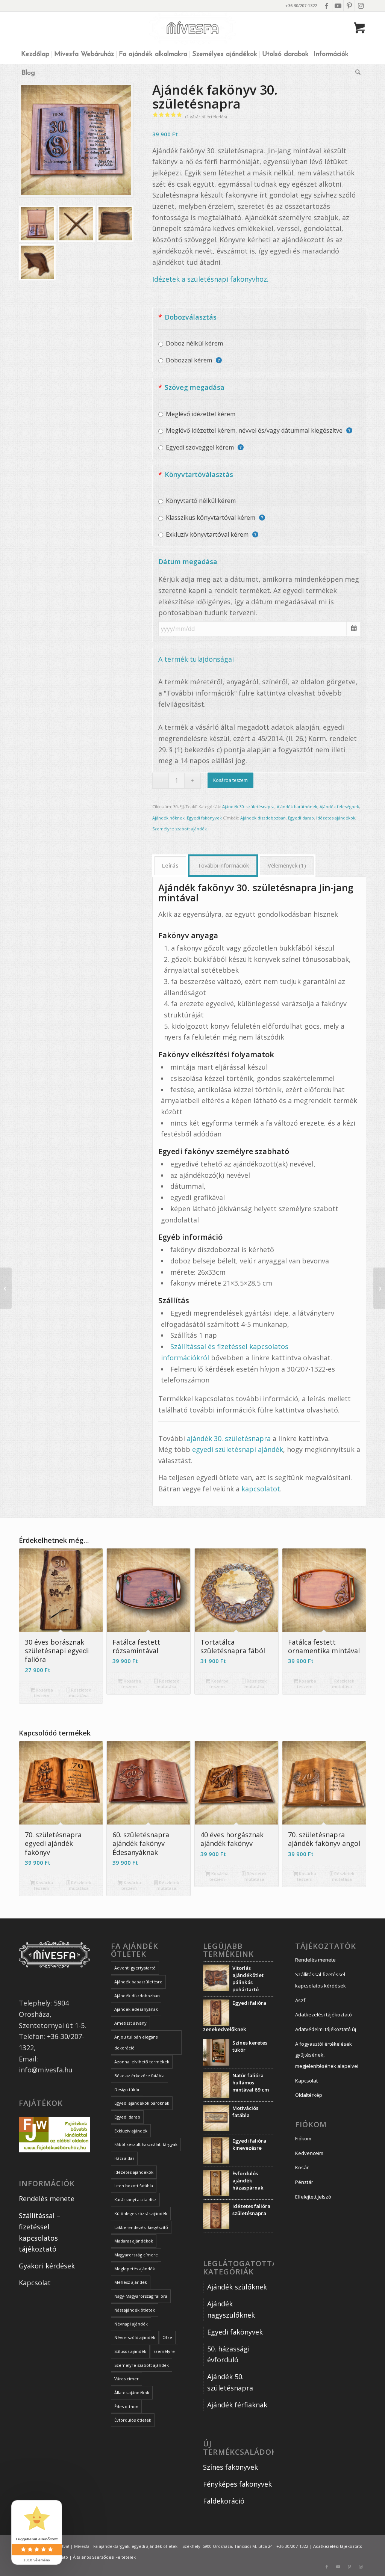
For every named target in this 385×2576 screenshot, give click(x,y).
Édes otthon (126, 2406)
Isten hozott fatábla (134, 2186)
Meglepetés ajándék (135, 2269)
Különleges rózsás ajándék (141, 2213)
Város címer (127, 2379)
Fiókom (303, 2138)
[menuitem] (35, 54)
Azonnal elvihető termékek (142, 2062)
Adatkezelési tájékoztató (324, 2015)
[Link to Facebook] (327, 6)
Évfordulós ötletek (133, 2420)
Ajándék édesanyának (136, 2009)
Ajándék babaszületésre (138, 1982)
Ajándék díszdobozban (263, 818)
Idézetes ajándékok (336, 818)
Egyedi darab (301, 818)
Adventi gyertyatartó (135, 1968)
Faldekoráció (224, 2501)
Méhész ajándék (131, 2282)
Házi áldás (124, 2158)
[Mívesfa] (193, 28)
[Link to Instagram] (361, 6)
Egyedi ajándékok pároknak (142, 2103)
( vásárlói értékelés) (206, 117)
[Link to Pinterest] (349, 6)
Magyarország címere (136, 2255)
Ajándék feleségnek (339, 807)
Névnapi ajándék (131, 2324)
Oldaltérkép (309, 2095)
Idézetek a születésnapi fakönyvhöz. (210, 279)
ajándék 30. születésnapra (229, 1438)
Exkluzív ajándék (131, 2131)
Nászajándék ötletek (135, 2310)
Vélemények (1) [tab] (287, 865)
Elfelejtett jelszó (313, 2197)
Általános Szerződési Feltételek (104, 2557)
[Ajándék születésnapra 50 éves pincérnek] (6, 1288)
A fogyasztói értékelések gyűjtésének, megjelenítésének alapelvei (327, 2055)
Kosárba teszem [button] (43, 1693)
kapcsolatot (261, 1489)
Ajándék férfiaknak (237, 2405)
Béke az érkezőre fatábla (139, 2076)
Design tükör (127, 2089)
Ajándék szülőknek (237, 2287)
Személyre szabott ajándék (180, 829)
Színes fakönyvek (230, 2467)
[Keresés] (357, 73)
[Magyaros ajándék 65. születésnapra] (379, 1288)
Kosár (302, 2167)
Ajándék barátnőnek (297, 807)
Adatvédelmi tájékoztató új (326, 2029)
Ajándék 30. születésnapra (248, 807)
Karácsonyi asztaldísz (135, 2199)
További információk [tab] (223, 865)
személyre (164, 2351)
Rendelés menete (47, 2199)
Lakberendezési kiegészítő (141, 2227)
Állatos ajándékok (132, 2393)
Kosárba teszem (230, 780)
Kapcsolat (35, 2283)
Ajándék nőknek (168, 818)
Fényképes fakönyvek (237, 2484)
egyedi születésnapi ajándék (238, 1449)
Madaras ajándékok (134, 2241)
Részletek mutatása (80, 1693)
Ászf (300, 2000)
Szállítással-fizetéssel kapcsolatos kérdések (321, 1980)
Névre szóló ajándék (135, 2337)
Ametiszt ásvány (130, 2023)
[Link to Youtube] (338, 6)
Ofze (167, 2337)
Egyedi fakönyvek (204, 818)
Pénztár (304, 2182)
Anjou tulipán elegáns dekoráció (136, 2043)
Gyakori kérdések (47, 2266)
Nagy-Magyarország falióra (141, 2296)
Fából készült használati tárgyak (146, 2144)
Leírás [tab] (170, 865)
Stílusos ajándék (130, 2351)
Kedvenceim (309, 2153)
